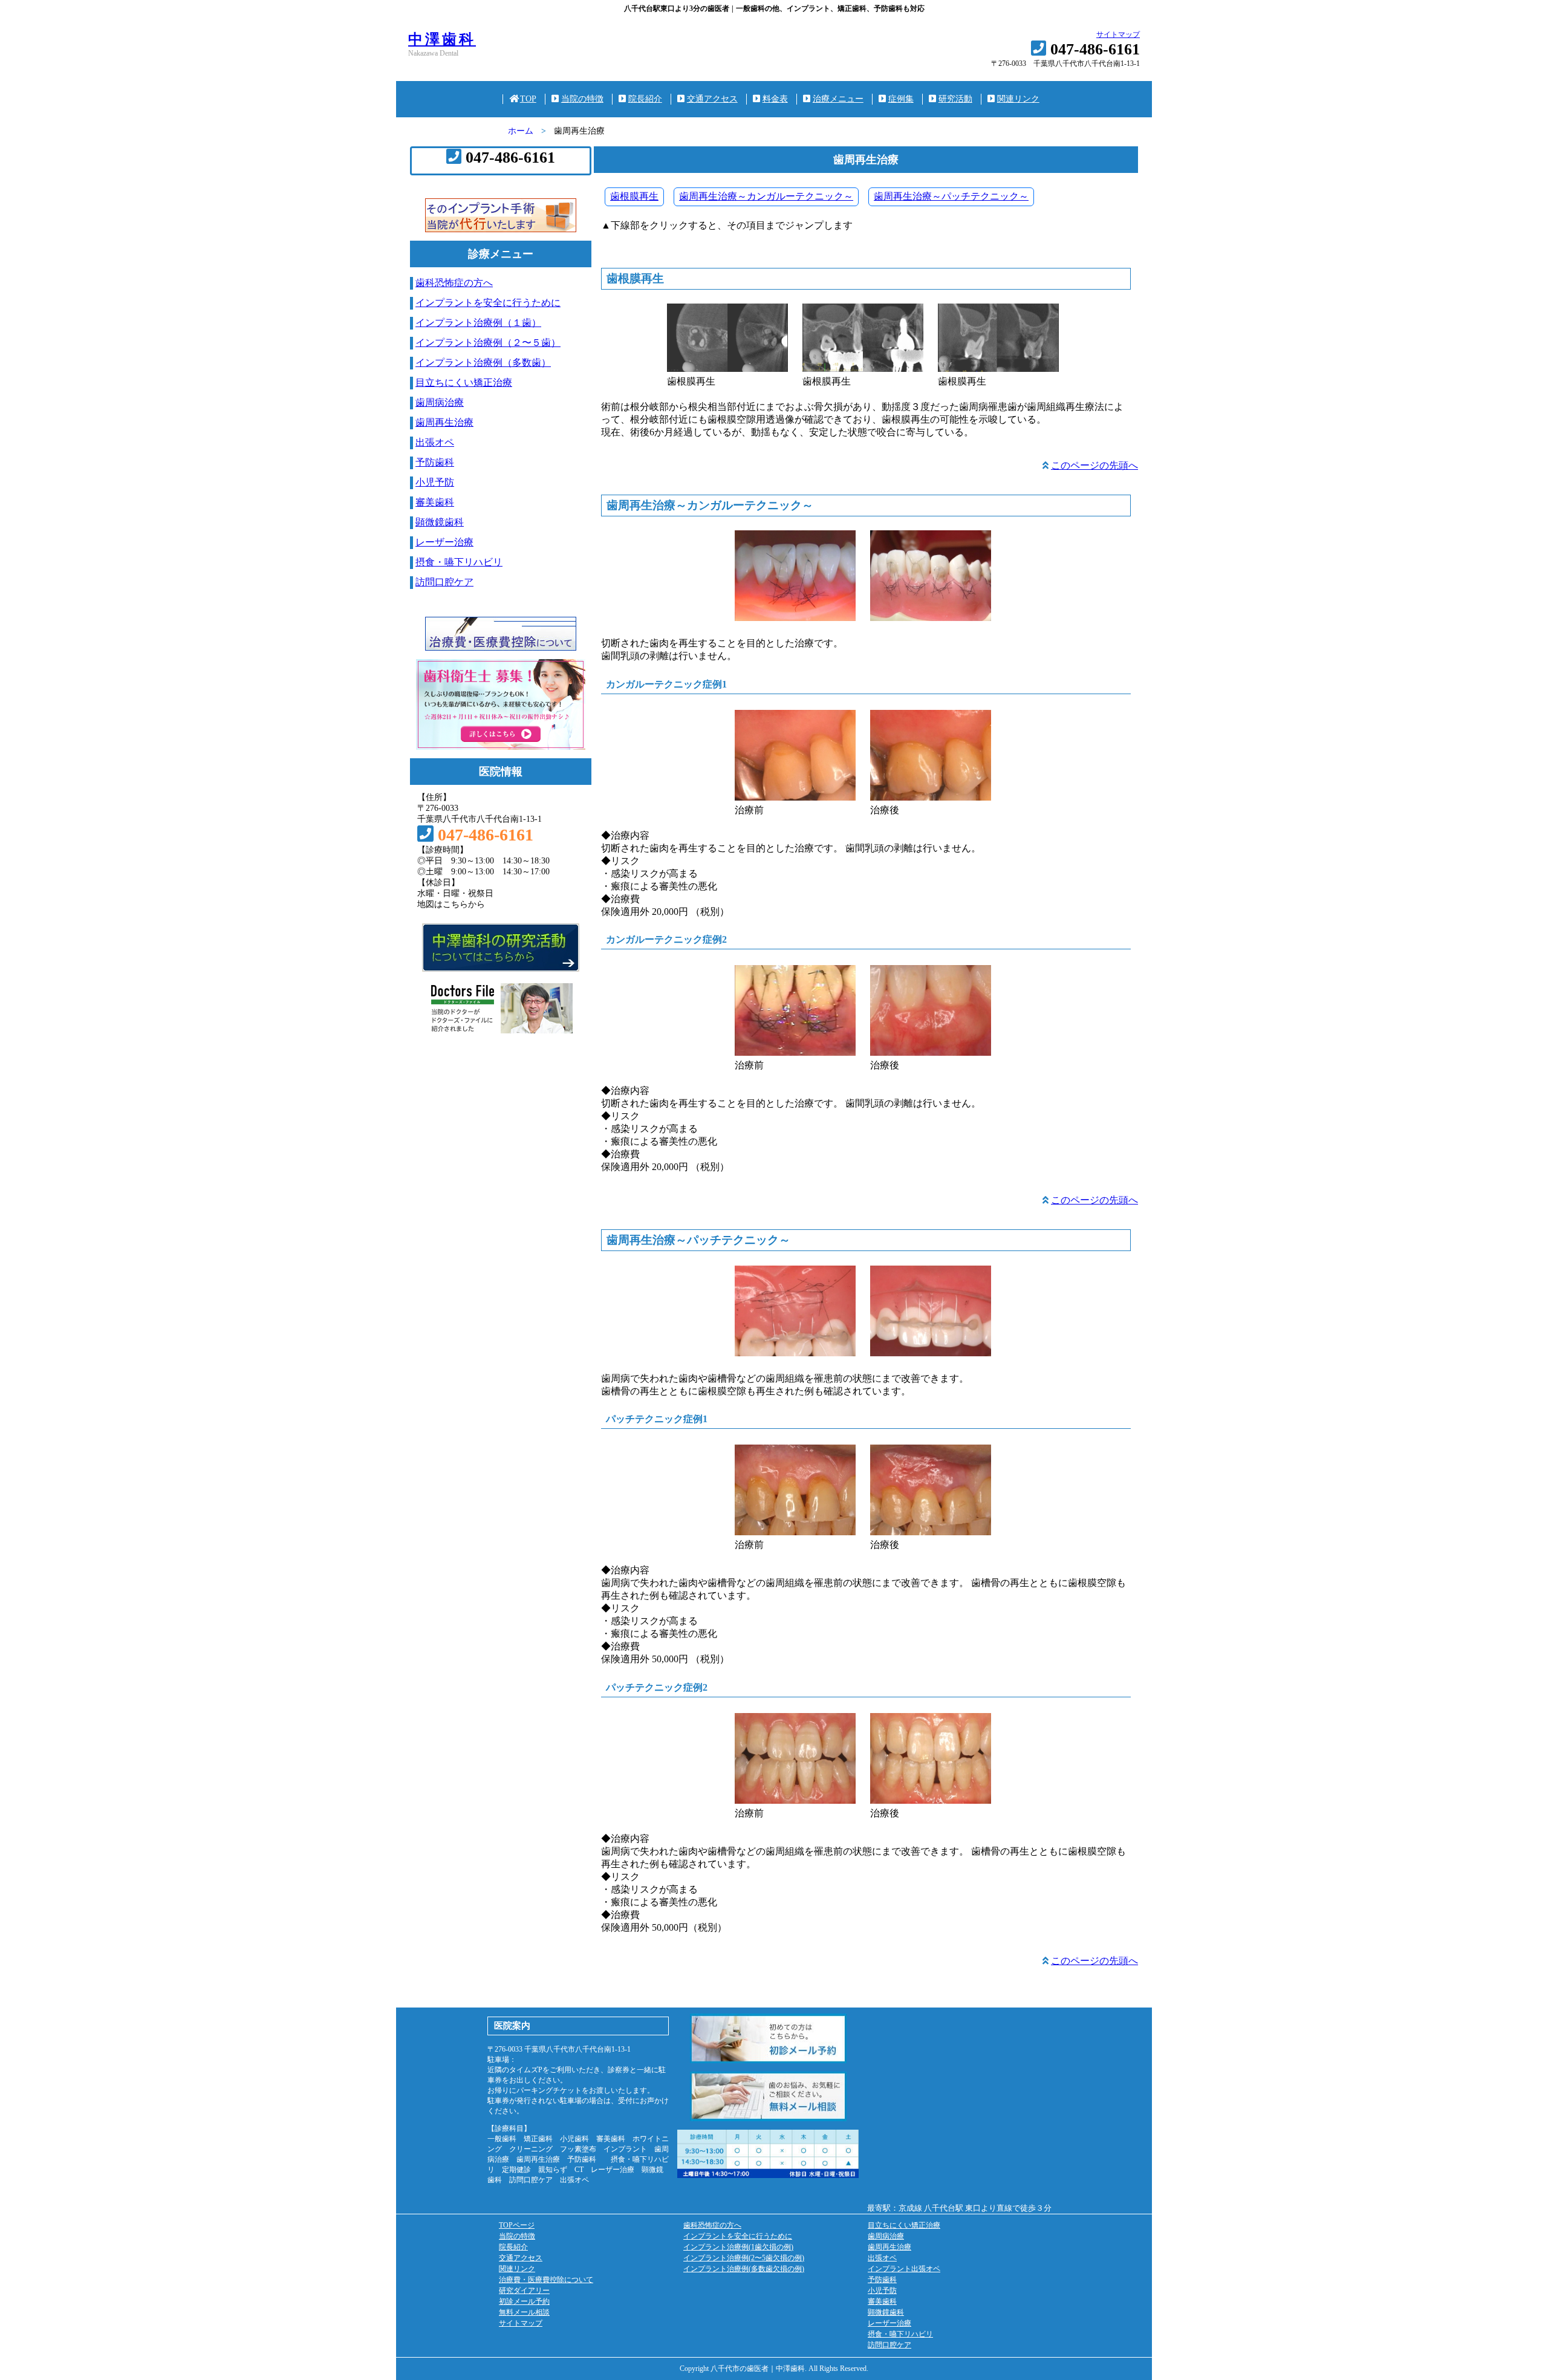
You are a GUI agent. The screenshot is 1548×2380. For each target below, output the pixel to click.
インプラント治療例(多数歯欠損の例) (744, 2269)
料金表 (775, 99)
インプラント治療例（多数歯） (483, 363)
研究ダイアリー (524, 2291)
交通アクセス (712, 99)
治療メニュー (838, 99)
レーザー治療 (444, 542)
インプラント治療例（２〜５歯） (488, 343)
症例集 (901, 99)
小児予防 (435, 482)
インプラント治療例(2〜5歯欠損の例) (744, 2258)
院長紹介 (645, 99)
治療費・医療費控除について (546, 2280)
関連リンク (1018, 99)
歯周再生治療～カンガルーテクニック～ (766, 196)
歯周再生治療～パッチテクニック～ (951, 196)
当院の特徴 (582, 99)
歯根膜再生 (634, 196)
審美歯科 (435, 502)
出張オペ (435, 442)
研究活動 (955, 99)
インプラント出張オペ (904, 2269)
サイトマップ (1118, 34)
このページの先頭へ (1094, 465)
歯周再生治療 (444, 422)
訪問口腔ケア (444, 582)
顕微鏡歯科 (440, 522)
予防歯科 (435, 462)
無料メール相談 (524, 2312)
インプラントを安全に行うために (488, 303)
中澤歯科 (442, 39)
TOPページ (517, 2225)
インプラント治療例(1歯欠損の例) (738, 2247)
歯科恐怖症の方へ (454, 283)
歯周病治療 (440, 402)
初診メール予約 (524, 2301)
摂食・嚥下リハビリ (459, 562)
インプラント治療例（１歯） (478, 323)
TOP (528, 99)
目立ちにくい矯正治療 (464, 382)
